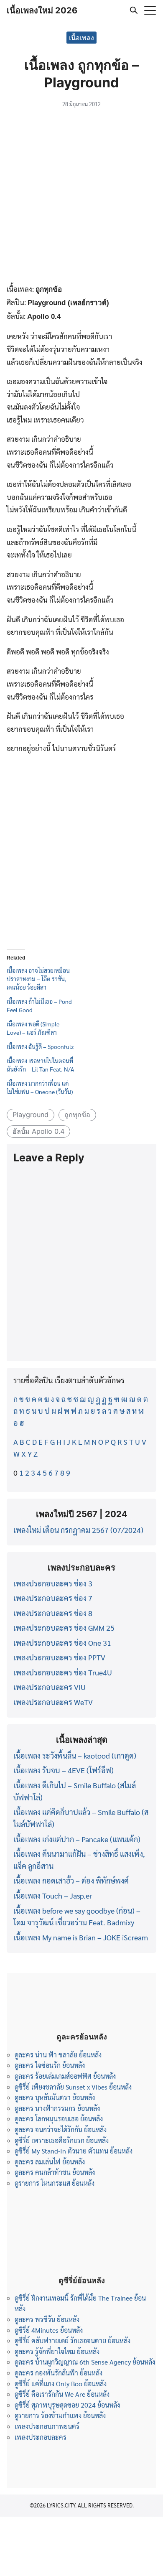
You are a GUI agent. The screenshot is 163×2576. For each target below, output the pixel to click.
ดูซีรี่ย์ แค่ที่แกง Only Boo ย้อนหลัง (61, 2384)
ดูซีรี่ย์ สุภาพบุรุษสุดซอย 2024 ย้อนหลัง (67, 2405)
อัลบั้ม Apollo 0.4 (38, 1131)
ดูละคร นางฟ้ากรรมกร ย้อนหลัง (57, 2108)
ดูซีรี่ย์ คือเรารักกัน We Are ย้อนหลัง (62, 2394)
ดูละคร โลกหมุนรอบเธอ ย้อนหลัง (59, 2119)
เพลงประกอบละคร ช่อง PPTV (59, 1657)
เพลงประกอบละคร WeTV (53, 1702)
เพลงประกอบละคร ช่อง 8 (53, 1613)
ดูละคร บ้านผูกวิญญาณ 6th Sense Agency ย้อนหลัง (85, 2362)
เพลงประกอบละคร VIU (50, 1687)
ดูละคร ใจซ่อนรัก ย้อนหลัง (50, 2065)
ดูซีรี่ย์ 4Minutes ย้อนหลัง (49, 2330)
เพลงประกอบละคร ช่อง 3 (53, 1583)
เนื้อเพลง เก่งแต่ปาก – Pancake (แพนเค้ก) (77, 1839)
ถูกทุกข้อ (77, 1115)
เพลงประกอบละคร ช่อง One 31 (62, 1643)
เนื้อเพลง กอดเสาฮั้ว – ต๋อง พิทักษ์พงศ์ (71, 1880)
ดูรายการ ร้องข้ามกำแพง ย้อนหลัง (60, 2415)
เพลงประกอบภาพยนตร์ (47, 2426)
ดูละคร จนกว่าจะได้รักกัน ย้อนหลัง (61, 2129)
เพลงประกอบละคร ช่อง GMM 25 (64, 1628)
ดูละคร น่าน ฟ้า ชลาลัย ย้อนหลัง (58, 2055)
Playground (31, 1115)
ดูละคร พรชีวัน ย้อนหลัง (47, 2319)
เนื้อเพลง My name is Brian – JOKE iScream (81, 1937)
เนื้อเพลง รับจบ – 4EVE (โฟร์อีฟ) (64, 1770)
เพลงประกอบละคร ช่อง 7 (53, 1598)
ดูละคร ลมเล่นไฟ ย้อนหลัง (50, 2162)
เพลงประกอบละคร (41, 2437)
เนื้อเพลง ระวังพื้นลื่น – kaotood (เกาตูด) (75, 1755)
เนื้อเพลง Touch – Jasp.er (53, 1895)
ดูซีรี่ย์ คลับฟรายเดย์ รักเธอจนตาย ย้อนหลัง (73, 2341)
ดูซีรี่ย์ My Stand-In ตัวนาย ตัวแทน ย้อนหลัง (74, 2151)
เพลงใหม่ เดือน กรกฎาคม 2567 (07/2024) (78, 1530)
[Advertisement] (81, 197)
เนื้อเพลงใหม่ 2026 (42, 10)
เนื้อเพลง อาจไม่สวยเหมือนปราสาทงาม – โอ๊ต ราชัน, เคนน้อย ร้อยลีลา (38, 979)
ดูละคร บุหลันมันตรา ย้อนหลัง (55, 2097)
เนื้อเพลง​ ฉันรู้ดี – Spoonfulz (40, 1046)
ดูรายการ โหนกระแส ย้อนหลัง (55, 2183)
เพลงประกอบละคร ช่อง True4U (63, 1672)
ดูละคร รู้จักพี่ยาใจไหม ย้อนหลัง (57, 2351)
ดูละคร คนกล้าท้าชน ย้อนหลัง (55, 2172)
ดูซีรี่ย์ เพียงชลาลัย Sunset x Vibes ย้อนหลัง (73, 2087)
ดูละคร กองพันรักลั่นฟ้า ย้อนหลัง (59, 2373)
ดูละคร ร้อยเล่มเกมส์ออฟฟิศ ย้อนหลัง (65, 2076)
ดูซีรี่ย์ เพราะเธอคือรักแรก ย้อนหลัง (62, 2140)
